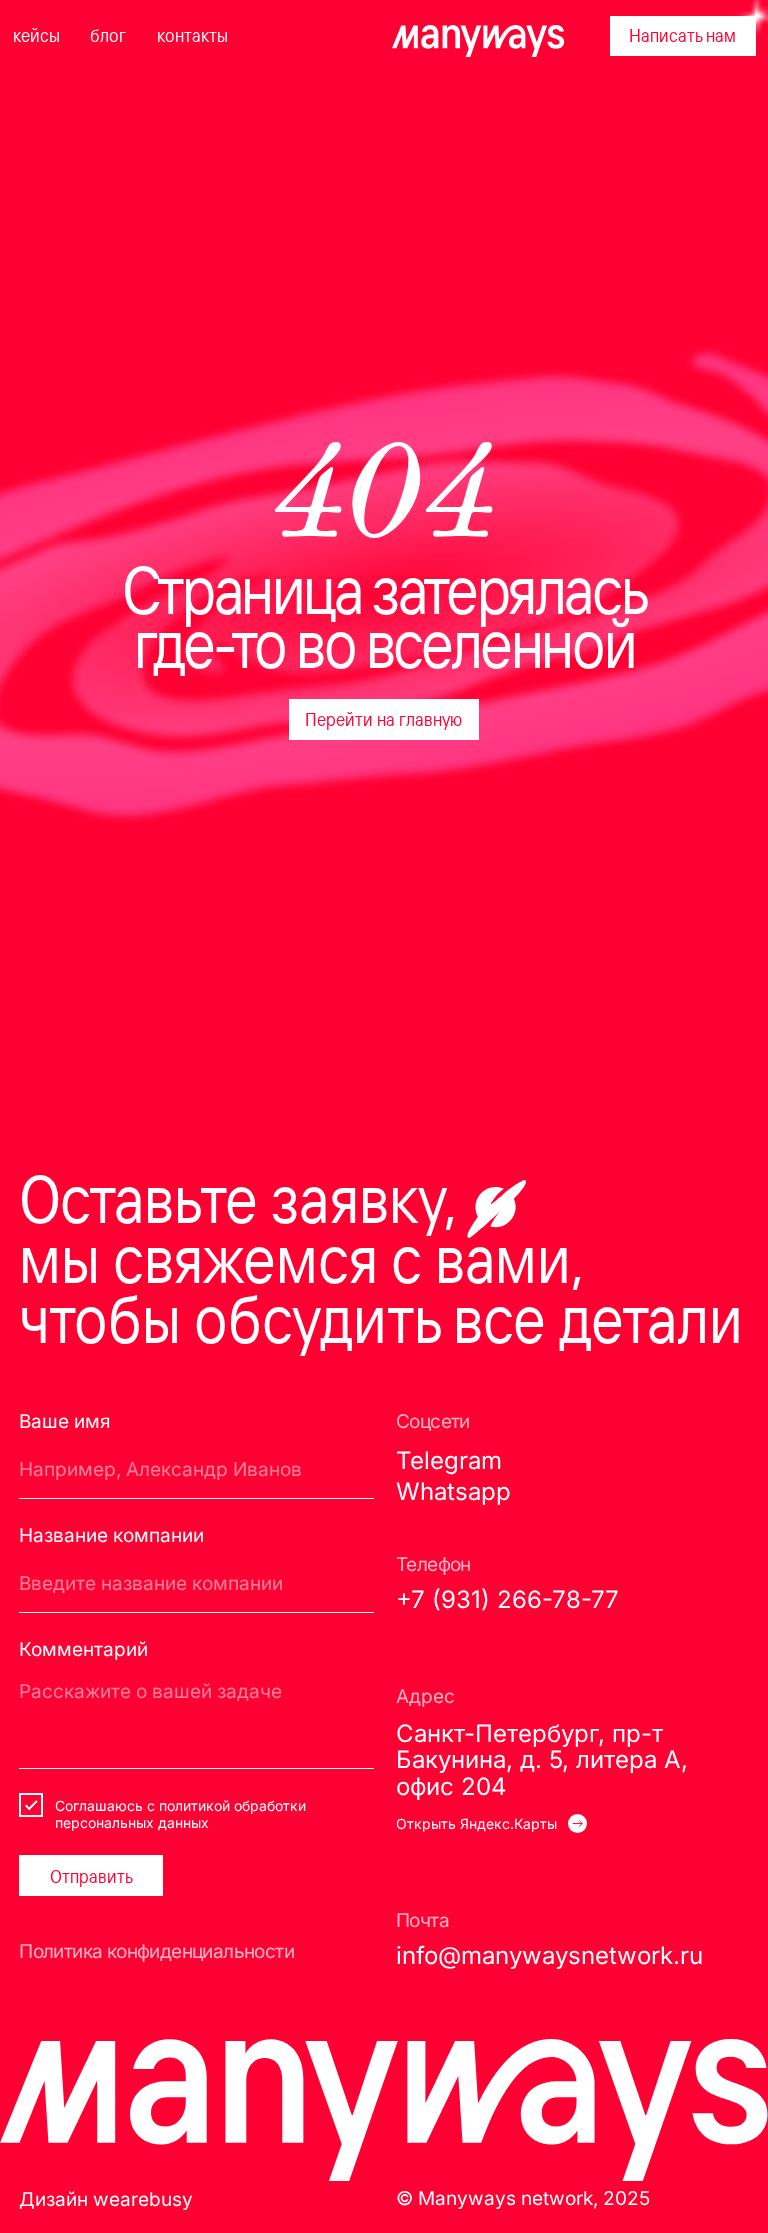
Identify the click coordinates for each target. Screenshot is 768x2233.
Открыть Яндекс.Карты (476, 1823)
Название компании (111, 1535)
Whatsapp (453, 1491)
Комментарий (83, 1649)
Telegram (449, 1460)
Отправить (91, 1876)
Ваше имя (65, 1421)
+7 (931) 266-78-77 (507, 1599)
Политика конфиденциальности (156, 1951)
